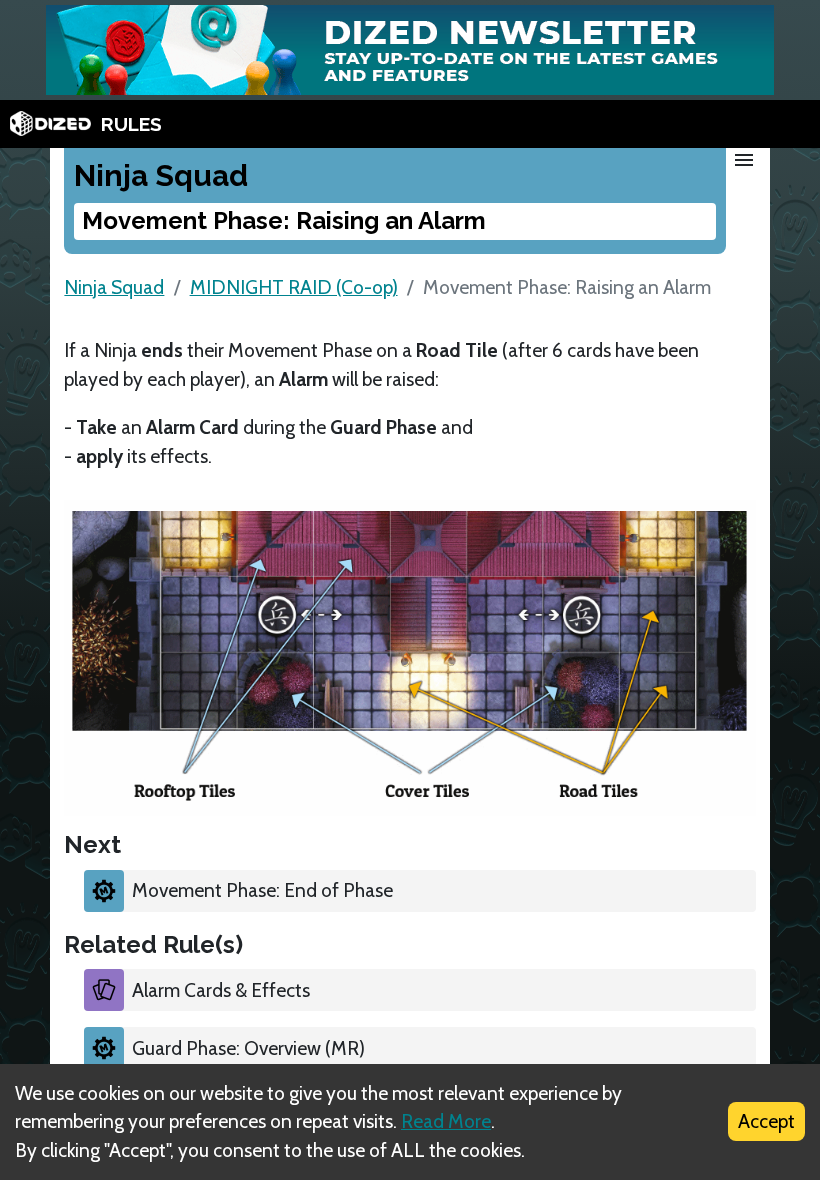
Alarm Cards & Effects (221, 990)
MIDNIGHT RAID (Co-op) (294, 287)
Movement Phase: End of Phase (262, 890)
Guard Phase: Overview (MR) (248, 1048)
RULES (131, 124)
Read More (446, 1121)
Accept (766, 1121)
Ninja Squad (114, 287)
